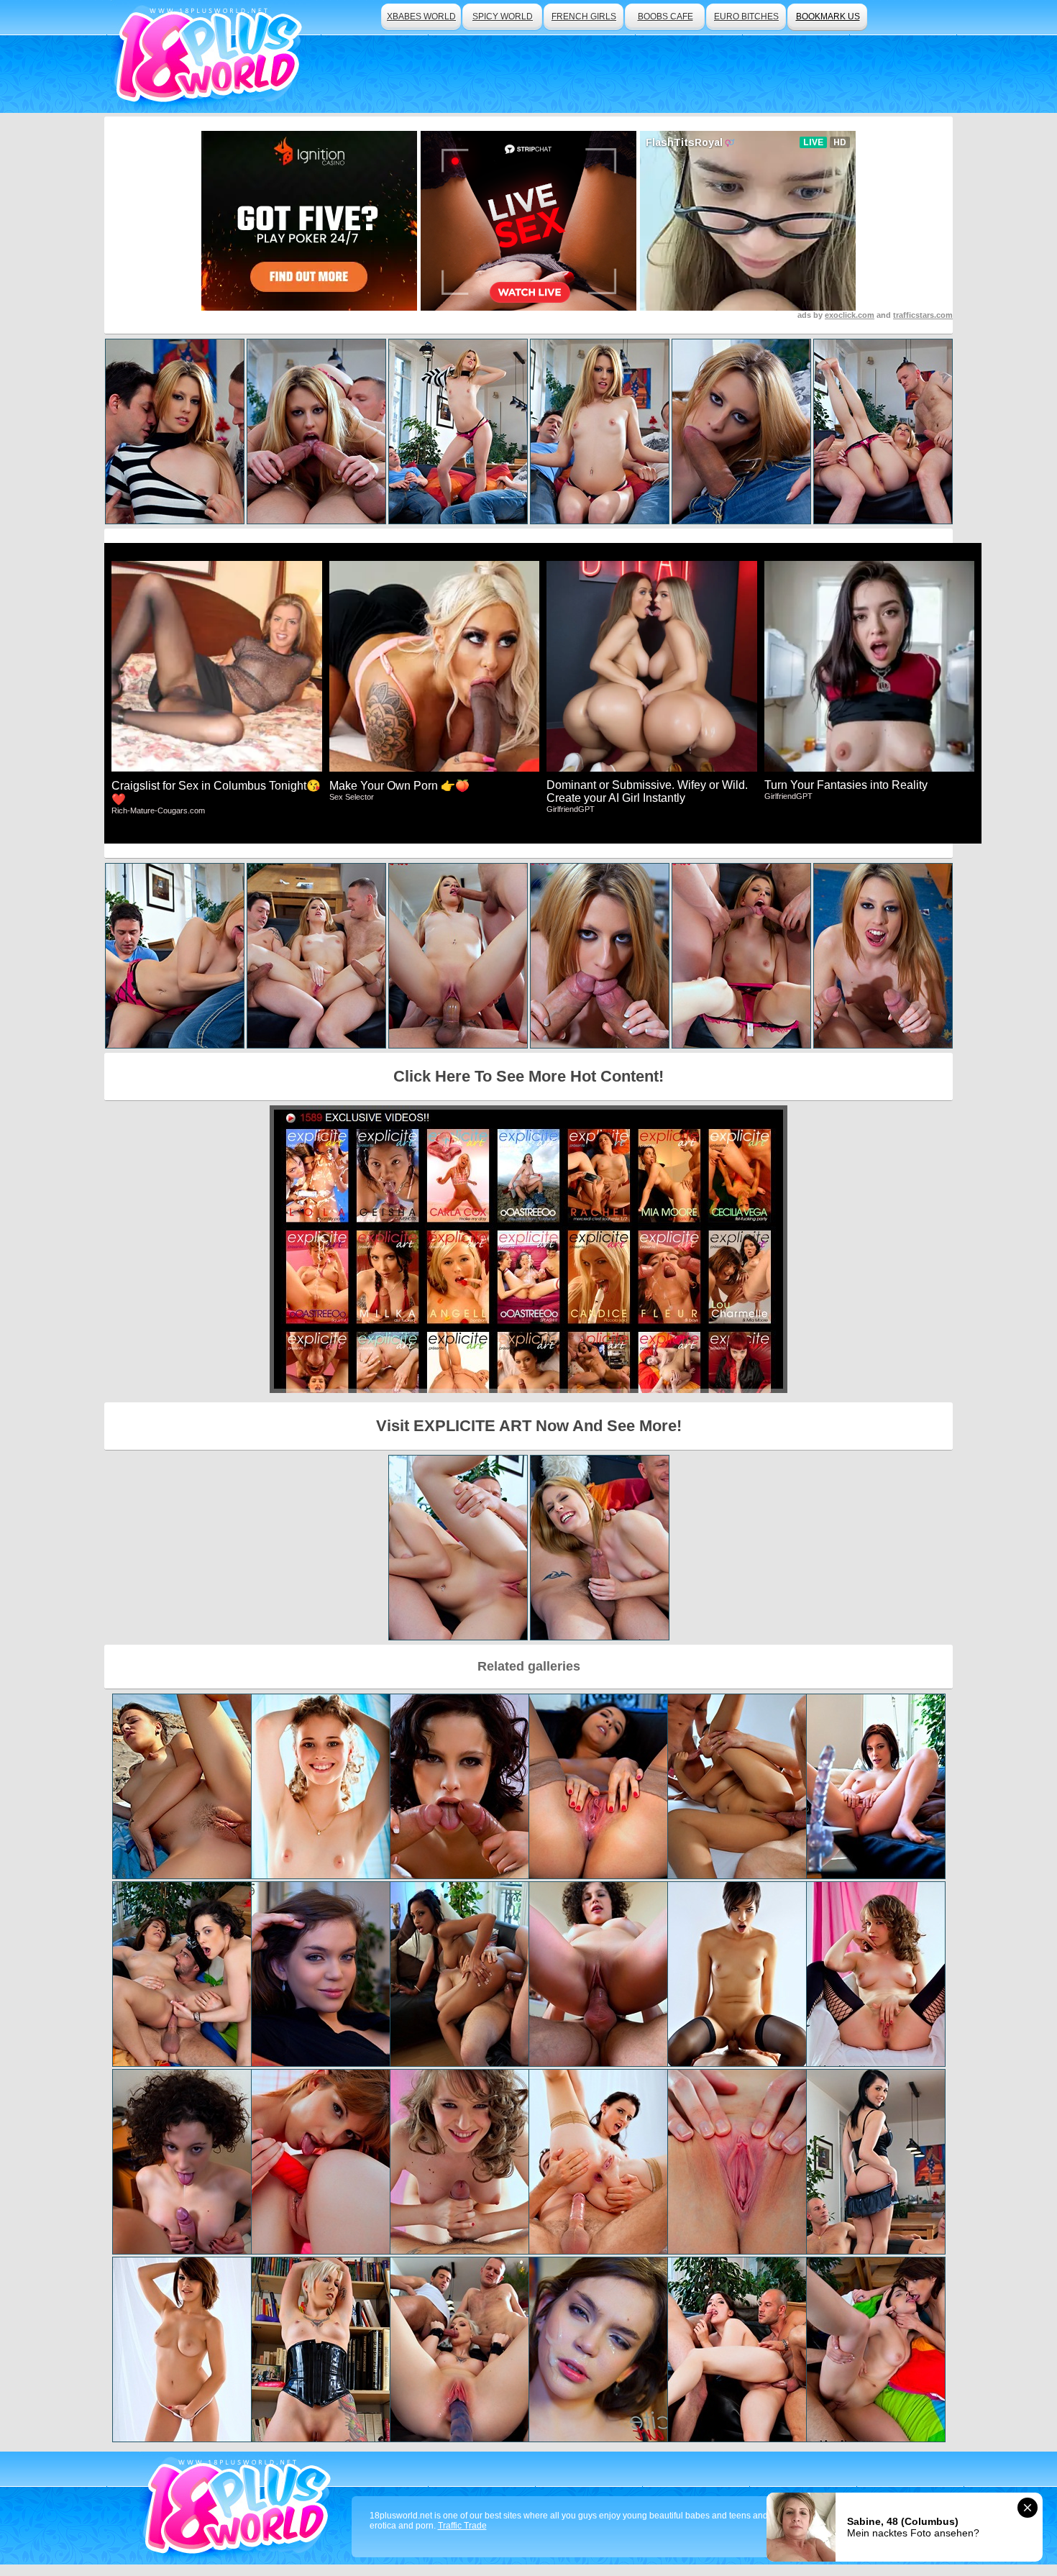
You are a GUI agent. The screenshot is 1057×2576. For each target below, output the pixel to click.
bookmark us (828, 17)
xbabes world (421, 17)
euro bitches (746, 17)
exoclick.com (850, 315)
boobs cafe (665, 17)
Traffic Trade (462, 2526)
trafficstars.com (923, 315)
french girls (584, 17)
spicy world (503, 17)
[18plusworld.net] (240, 2508)
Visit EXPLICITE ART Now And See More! (529, 1426)
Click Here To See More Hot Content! (528, 1076)
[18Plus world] (211, 56)
